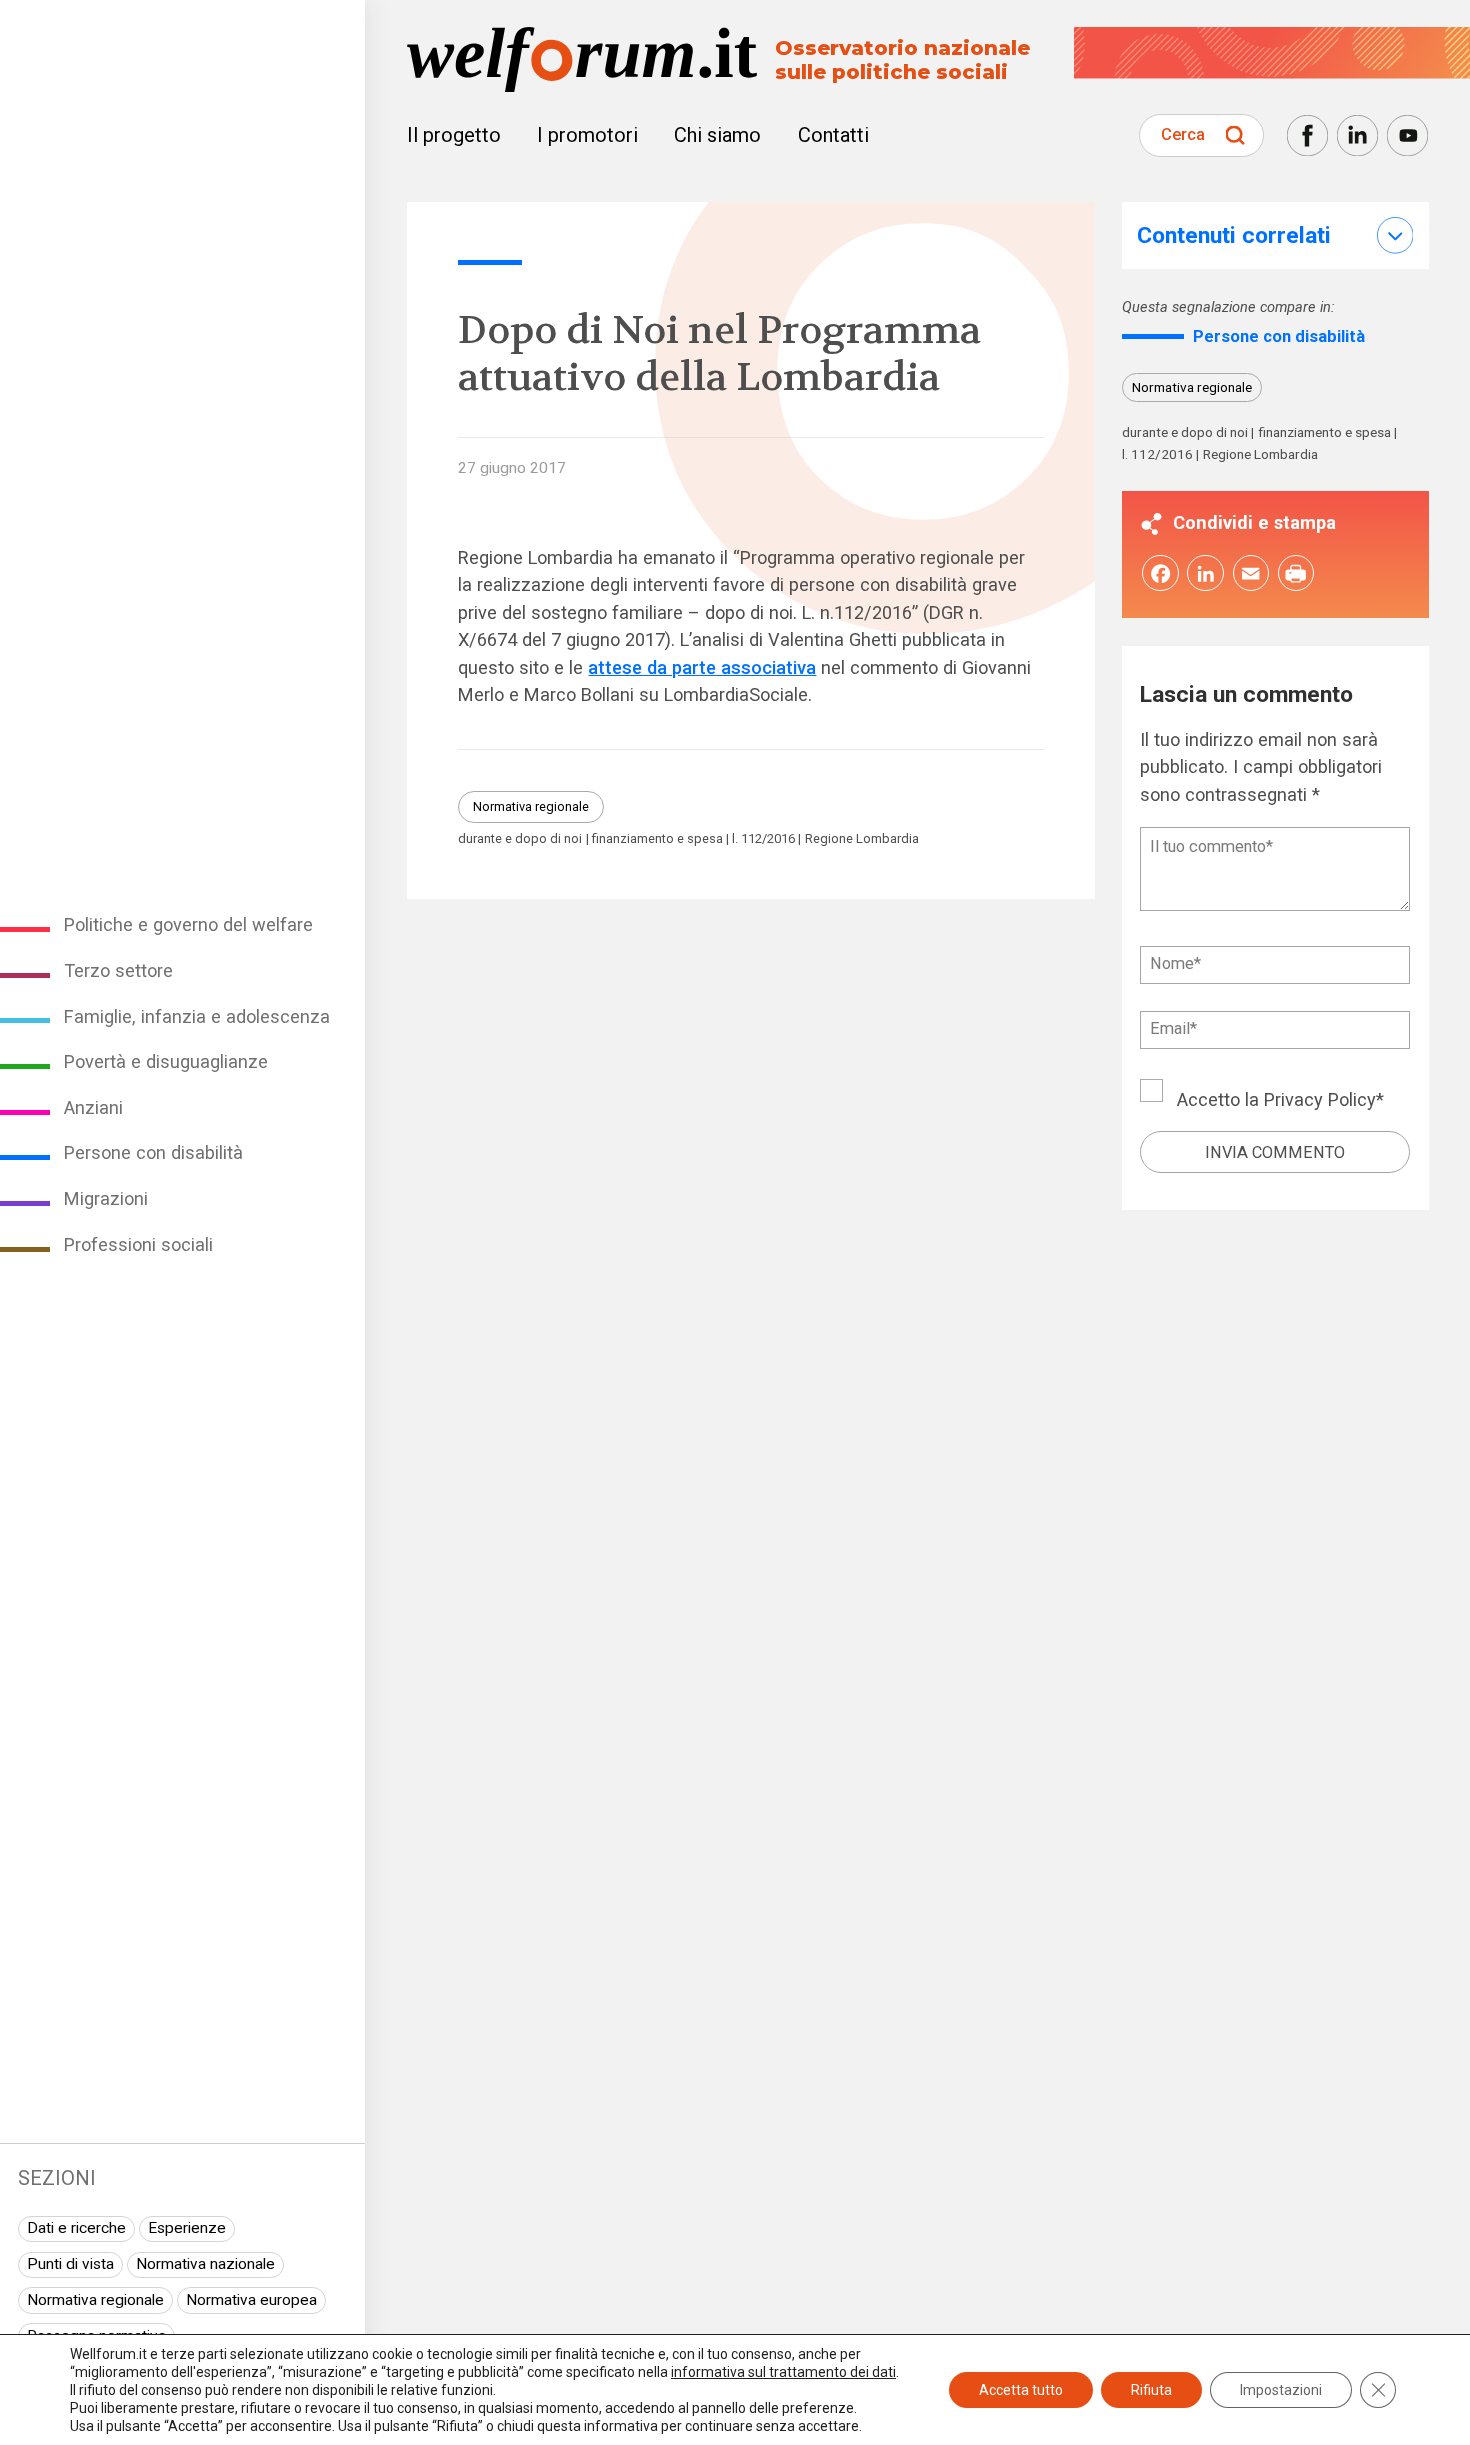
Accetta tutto (1021, 2390)
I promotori (587, 135)
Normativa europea (251, 2300)
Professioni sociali (138, 1244)
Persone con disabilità (153, 1152)
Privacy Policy (1320, 1099)
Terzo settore (118, 970)
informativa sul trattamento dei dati (783, 2372)
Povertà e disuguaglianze (166, 1061)
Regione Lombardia (862, 839)
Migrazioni (106, 1198)
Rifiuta (1151, 2390)
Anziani (93, 1107)
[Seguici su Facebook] (1307, 135)
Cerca (1183, 134)
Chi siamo (717, 135)
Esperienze (187, 2228)
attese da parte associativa (702, 667)
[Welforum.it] (182, 13)
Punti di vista (70, 2264)
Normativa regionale (95, 2300)
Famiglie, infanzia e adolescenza (197, 1016)
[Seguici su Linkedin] (1357, 135)
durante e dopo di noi (520, 839)
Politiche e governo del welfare (188, 924)
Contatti (833, 135)
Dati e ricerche (76, 2228)
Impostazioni (1281, 2390)
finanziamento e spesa (657, 839)
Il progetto (454, 135)
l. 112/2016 (763, 839)
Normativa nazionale (205, 2264)
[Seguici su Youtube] (1407, 135)
